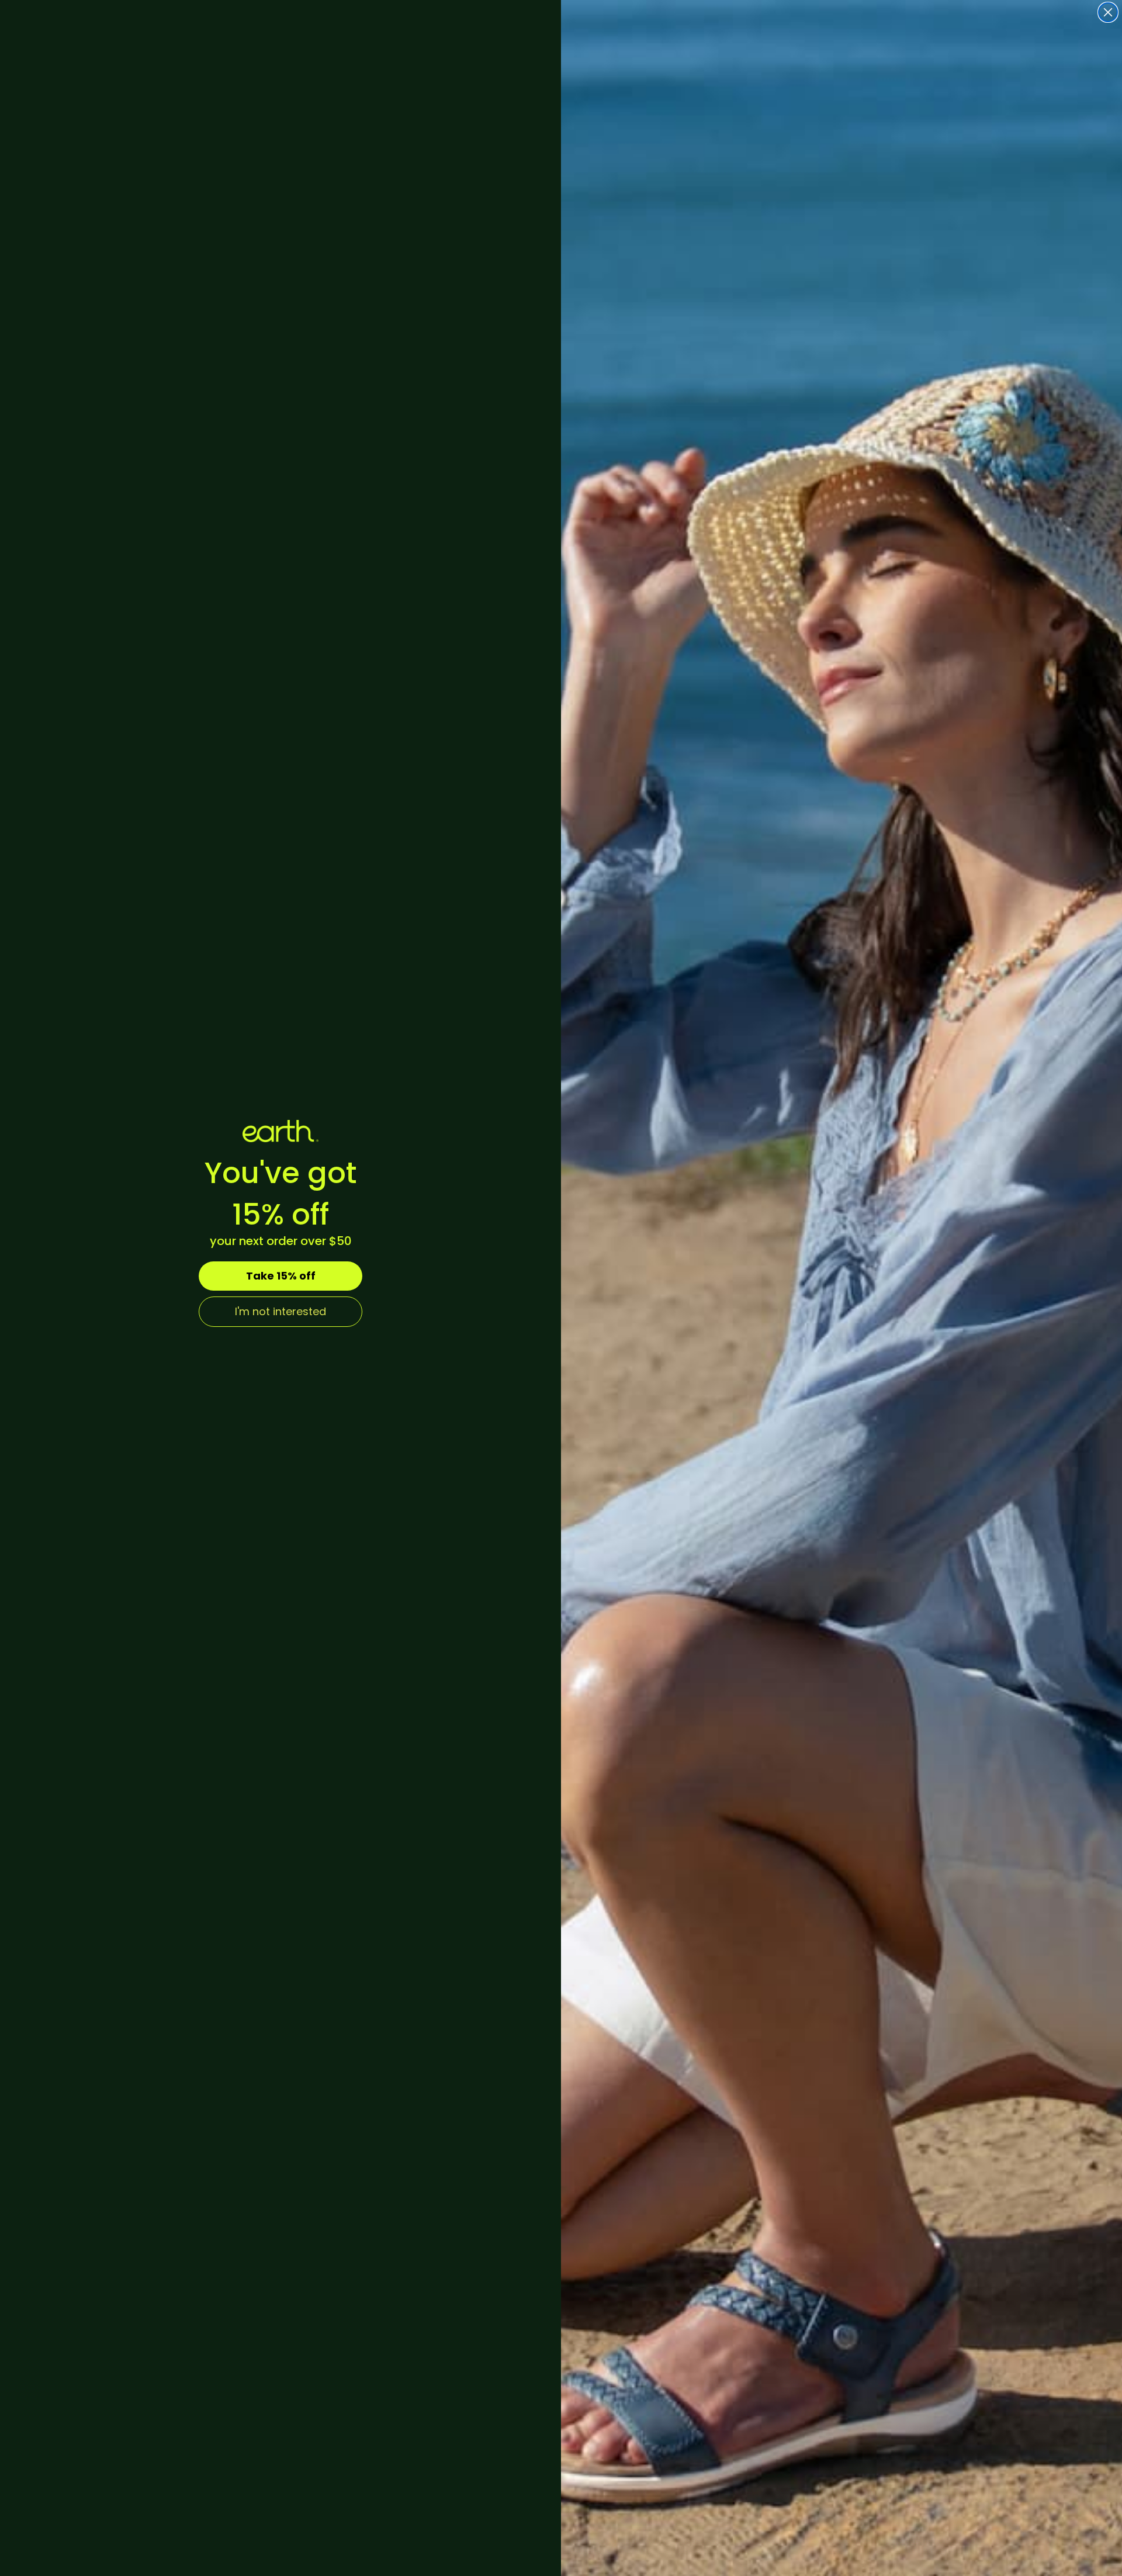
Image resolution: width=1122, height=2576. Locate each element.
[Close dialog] (1108, 12)
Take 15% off (281, 1276)
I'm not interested (280, 1311)
